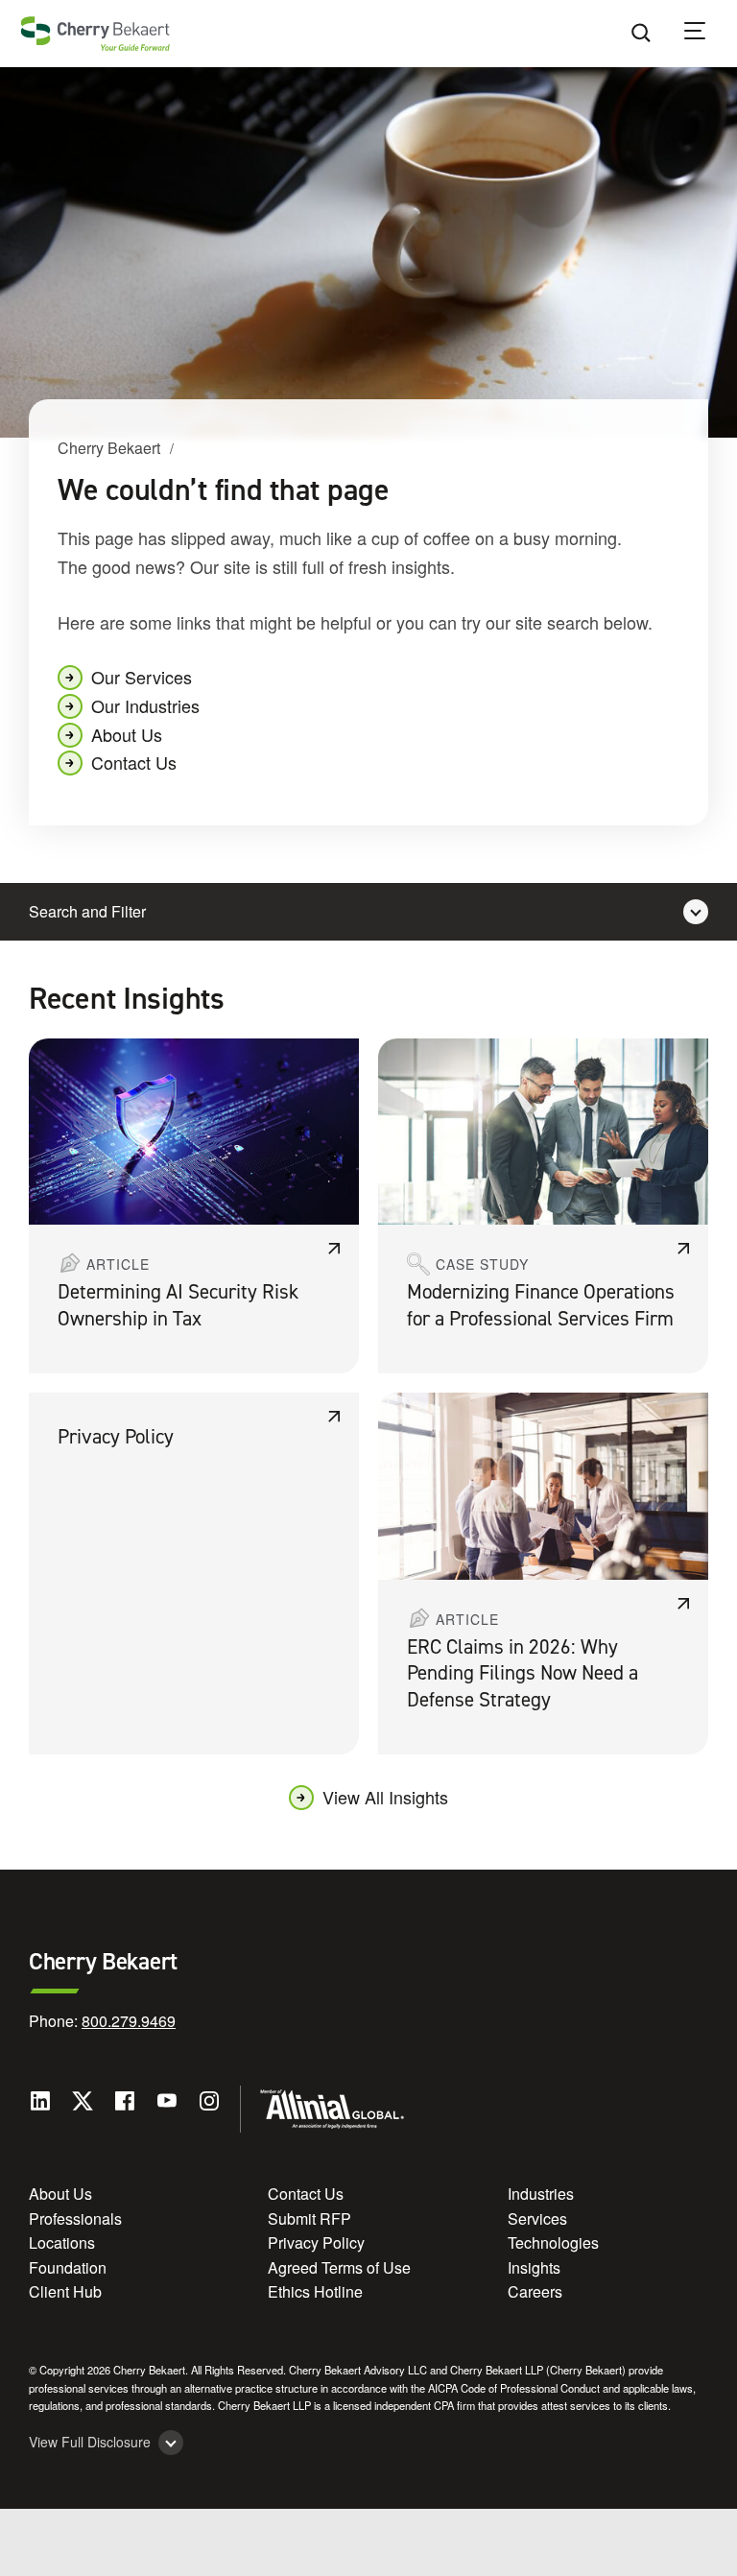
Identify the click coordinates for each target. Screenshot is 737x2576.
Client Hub (65, 2291)
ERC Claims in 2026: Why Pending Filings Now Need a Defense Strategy (523, 1673)
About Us (127, 734)
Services (537, 2218)
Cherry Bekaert (109, 448)
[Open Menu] (707, 34)
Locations (62, 2242)
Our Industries (145, 705)
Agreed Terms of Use (339, 2267)
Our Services (142, 677)
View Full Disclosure (90, 2442)
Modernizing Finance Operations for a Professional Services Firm (541, 1305)
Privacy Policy (116, 1437)
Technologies (553, 2242)
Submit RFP (309, 2218)
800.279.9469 (129, 2021)
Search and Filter (87, 911)
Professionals (75, 2218)
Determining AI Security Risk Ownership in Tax (178, 1305)
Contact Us (134, 762)
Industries (541, 2194)
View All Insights (385, 1797)
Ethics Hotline (315, 2291)
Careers (535, 2291)
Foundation (68, 2267)
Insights (534, 2267)
